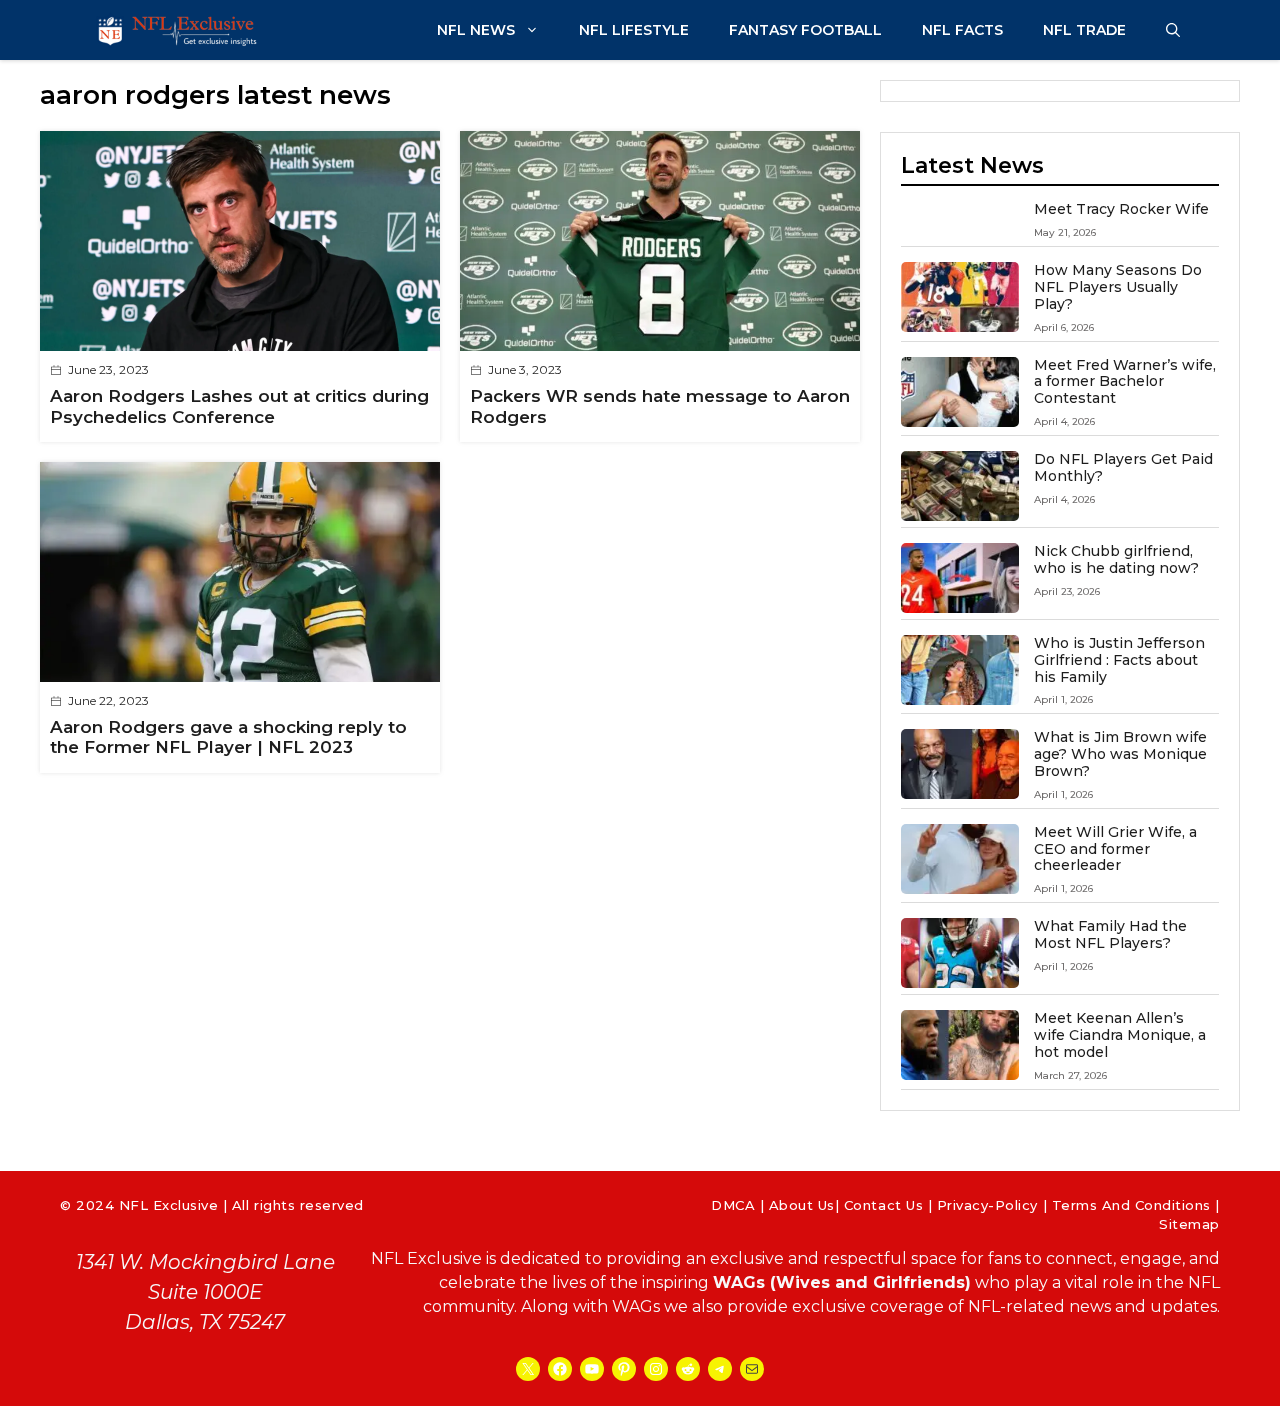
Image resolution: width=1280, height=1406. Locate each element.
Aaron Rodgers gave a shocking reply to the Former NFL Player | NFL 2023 (228, 737)
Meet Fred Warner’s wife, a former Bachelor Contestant (1125, 382)
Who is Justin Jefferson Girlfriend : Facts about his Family (1119, 660)
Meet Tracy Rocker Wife (1121, 209)
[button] (1173, 30)
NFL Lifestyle (634, 30)
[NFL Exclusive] (180, 30)
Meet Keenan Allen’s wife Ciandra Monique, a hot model (1120, 1035)
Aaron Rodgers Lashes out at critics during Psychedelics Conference (239, 406)
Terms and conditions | (1136, 1205)
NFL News (476, 30)
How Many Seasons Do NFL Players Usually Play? (1118, 287)
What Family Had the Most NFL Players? (1110, 934)
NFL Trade (1084, 30)
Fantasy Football (805, 30)
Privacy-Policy (987, 1205)
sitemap (1189, 1224)
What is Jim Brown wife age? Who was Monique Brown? (1120, 754)
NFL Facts (962, 30)
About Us (802, 1205)
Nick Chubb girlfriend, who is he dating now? (1116, 559)
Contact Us (883, 1205)
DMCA (733, 1205)
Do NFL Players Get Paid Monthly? (1123, 467)
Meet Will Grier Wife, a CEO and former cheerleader (1115, 849)
